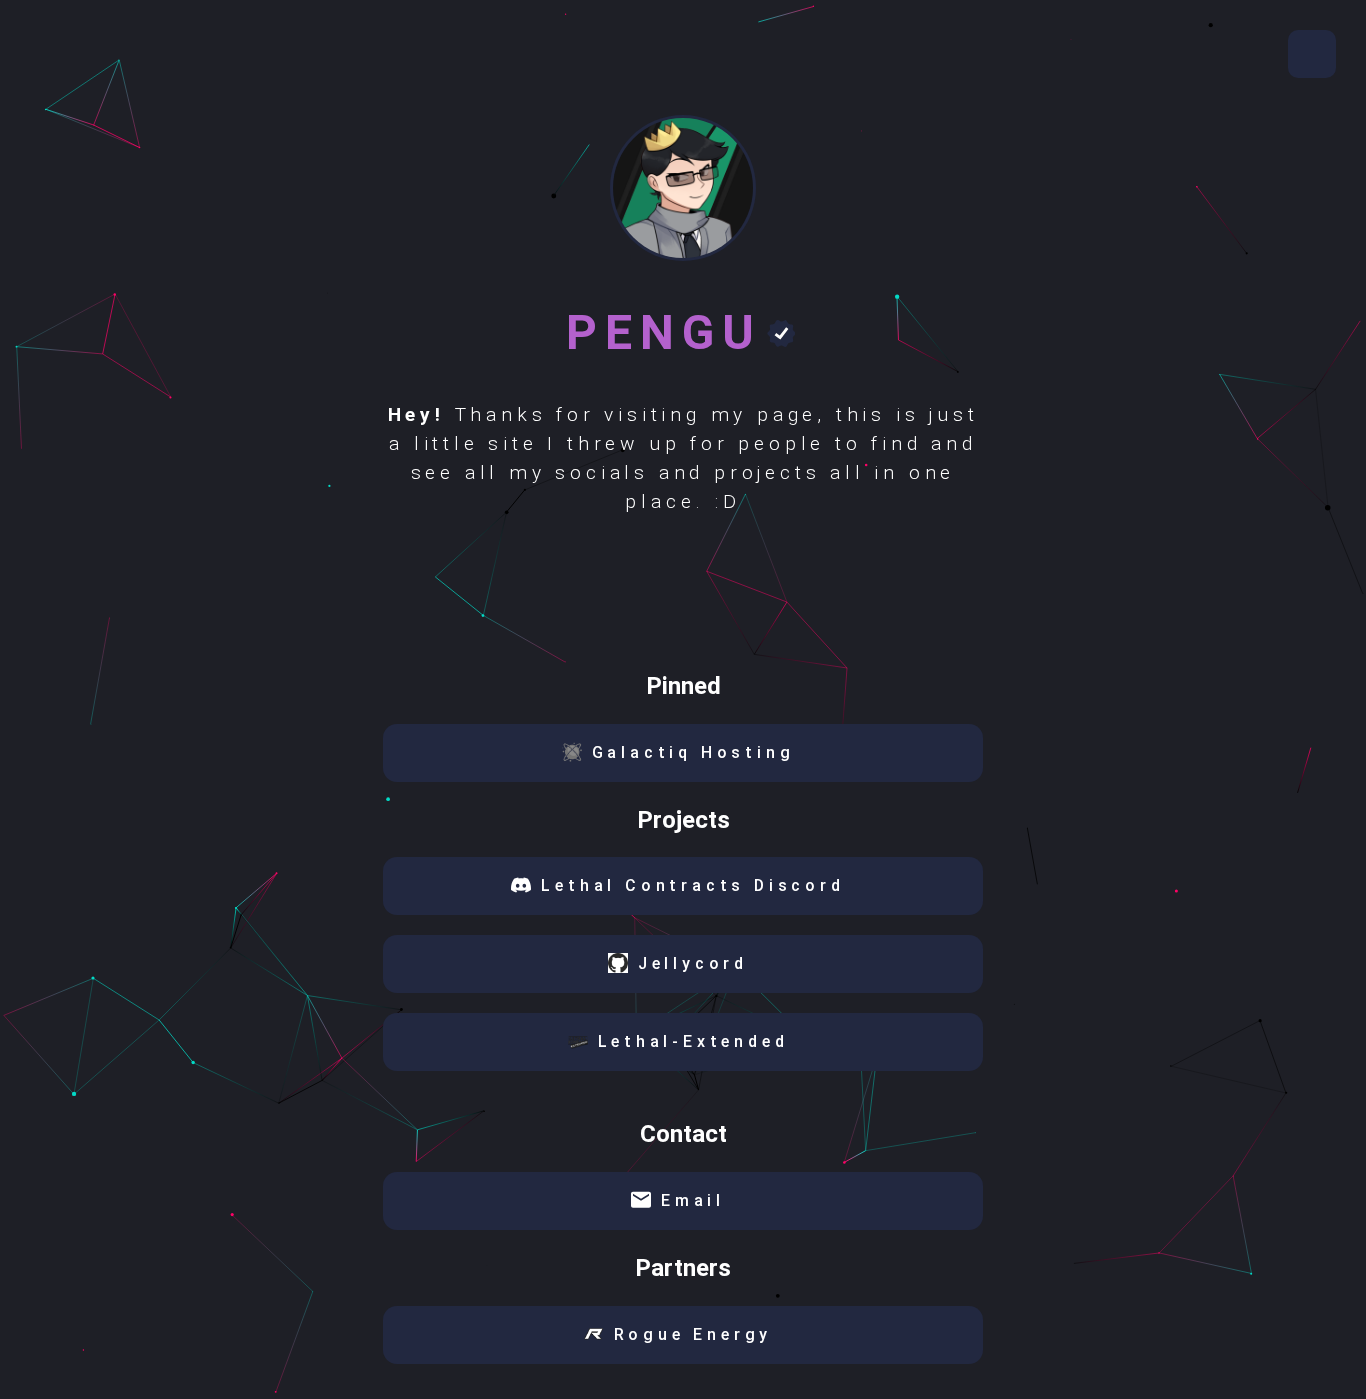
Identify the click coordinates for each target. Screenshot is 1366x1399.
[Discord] (756, 597)
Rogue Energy (693, 1334)
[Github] (707, 597)
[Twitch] (805, 597)
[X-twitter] (658, 597)
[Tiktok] (560, 597)
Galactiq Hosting (693, 752)
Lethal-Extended (693, 1041)
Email (693, 1200)
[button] (1312, 54)
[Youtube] (609, 597)
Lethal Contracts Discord (692, 885)
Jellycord (693, 963)
